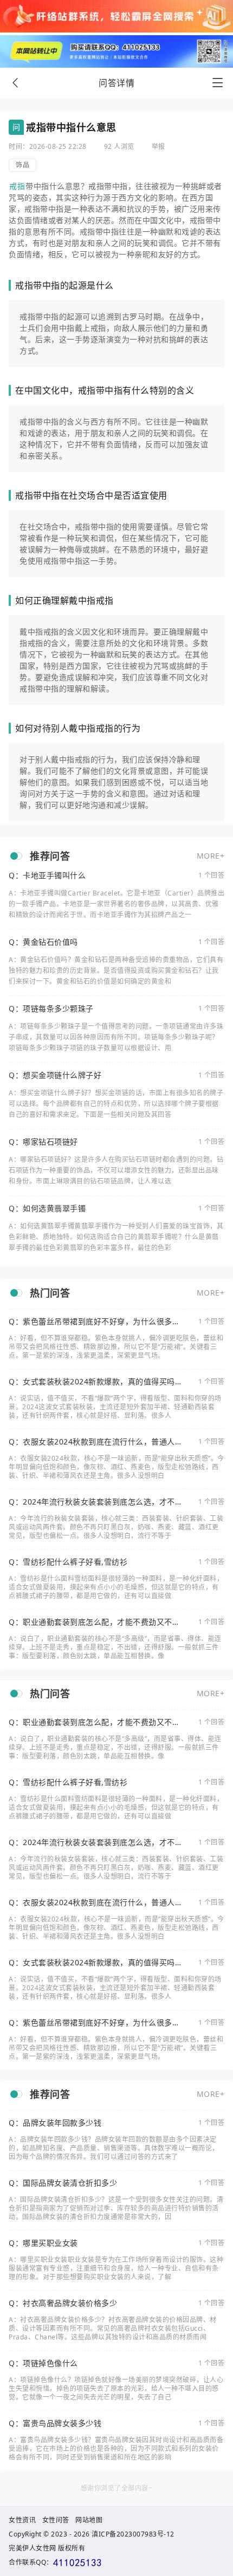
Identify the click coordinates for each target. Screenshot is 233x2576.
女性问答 (56, 2520)
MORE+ (211, 856)
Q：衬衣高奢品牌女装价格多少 (63, 2303)
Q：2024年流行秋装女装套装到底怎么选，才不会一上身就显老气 (96, 1502)
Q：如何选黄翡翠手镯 (47, 1208)
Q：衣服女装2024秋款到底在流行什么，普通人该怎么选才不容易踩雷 (96, 1442)
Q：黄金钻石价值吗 (43, 942)
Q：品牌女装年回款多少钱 (55, 2123)
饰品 (22, 165)
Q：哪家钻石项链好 (43, 1142)
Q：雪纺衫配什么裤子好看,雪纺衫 (68, 1562)
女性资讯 (22, 2520)
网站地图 (89, 2520)
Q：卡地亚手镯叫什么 (47, 875)
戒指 (17, 186)
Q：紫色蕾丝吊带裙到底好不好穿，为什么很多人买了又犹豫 (94, 1322)
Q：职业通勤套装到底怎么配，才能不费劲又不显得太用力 (94, 1622)
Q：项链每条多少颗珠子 (51, 1009)
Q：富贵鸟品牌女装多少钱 (55, 2423)
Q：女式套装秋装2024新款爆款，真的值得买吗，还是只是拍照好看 (96, 1382)
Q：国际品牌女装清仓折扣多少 (63, 2183)
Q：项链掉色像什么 (43, 2363)
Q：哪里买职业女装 (43, 2243)
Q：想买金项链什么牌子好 (55, 1075)
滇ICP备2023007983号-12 (133, 2534)
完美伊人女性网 (33, 2548)
